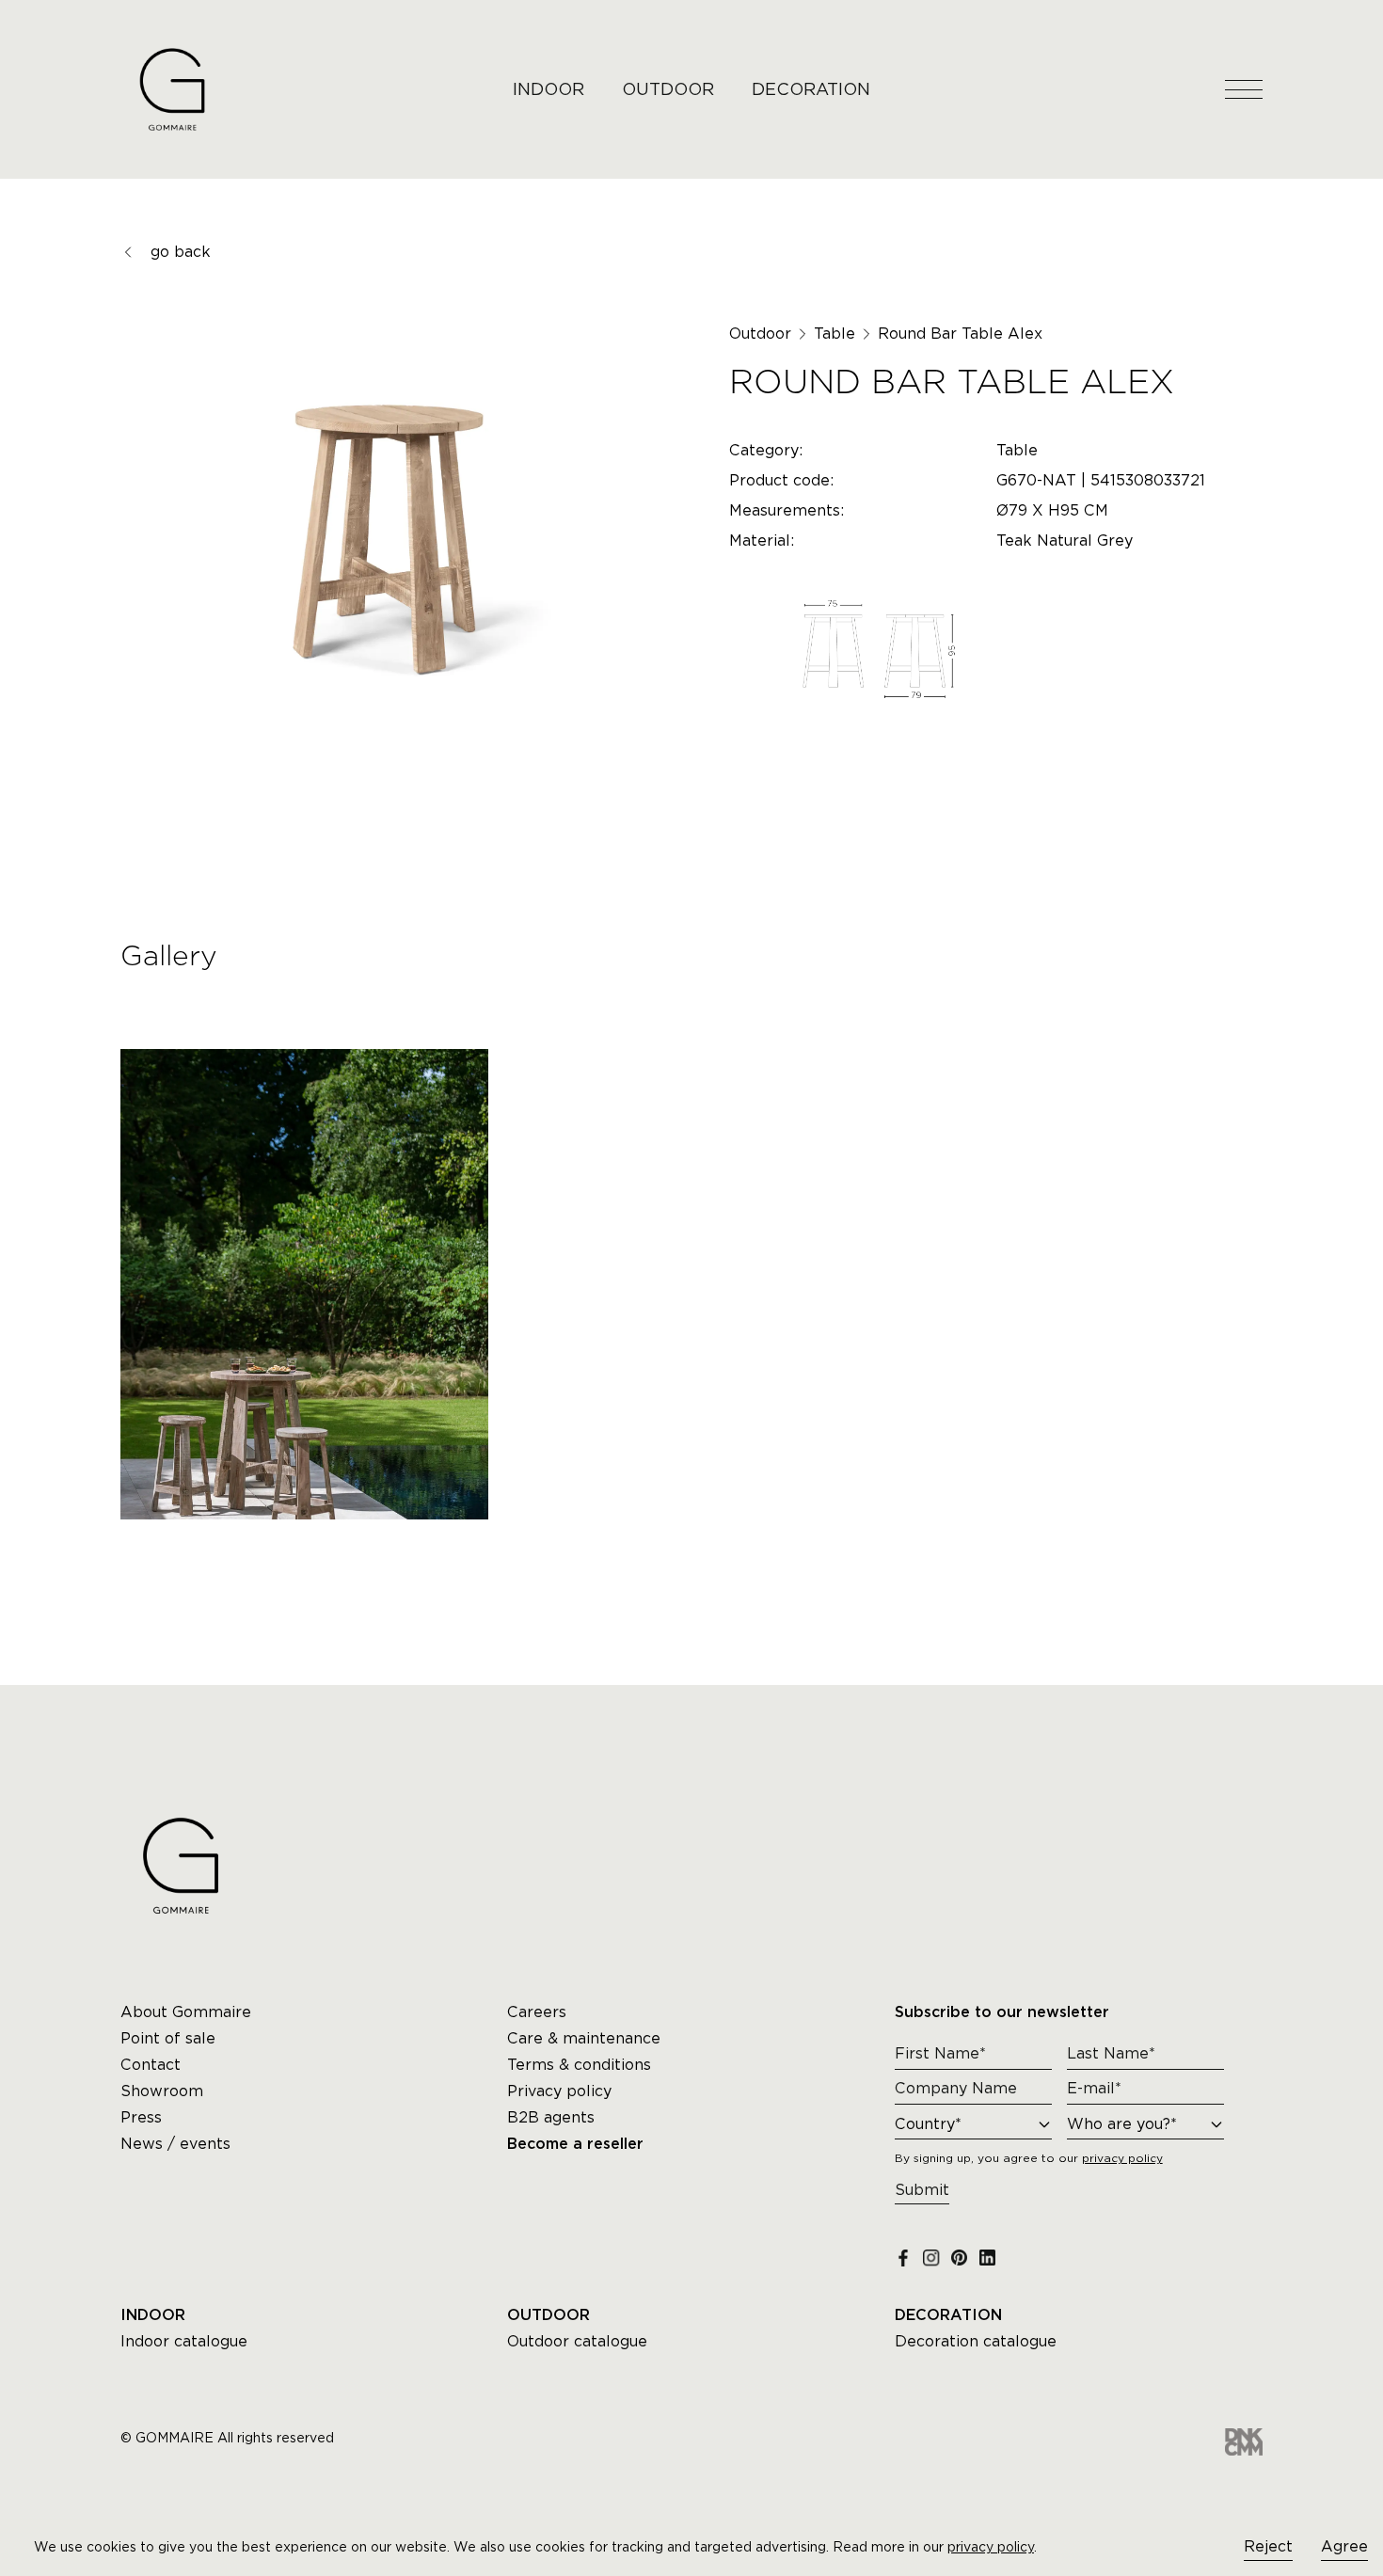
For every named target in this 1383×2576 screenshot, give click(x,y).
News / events (175, 2144)
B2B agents (551, 2117)
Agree (1344, 2546)
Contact (151, 2065)
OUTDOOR (668, 89)
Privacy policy (559, 2091)
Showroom (162, 2091)
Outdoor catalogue (577, 2341)
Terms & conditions (579, 2065)
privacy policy (991, 2547)
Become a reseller (575, 2144)
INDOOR (548, 89)
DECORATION (811, 89)
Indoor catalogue (184, 2341)
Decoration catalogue (976, 2341)
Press (141, 2117)
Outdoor (760, 334)
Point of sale (168, 2038)
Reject (1268, 2546)
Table (835, 334)
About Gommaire (186, 2012)
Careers (537, 2012)
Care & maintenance (584, 2038)
